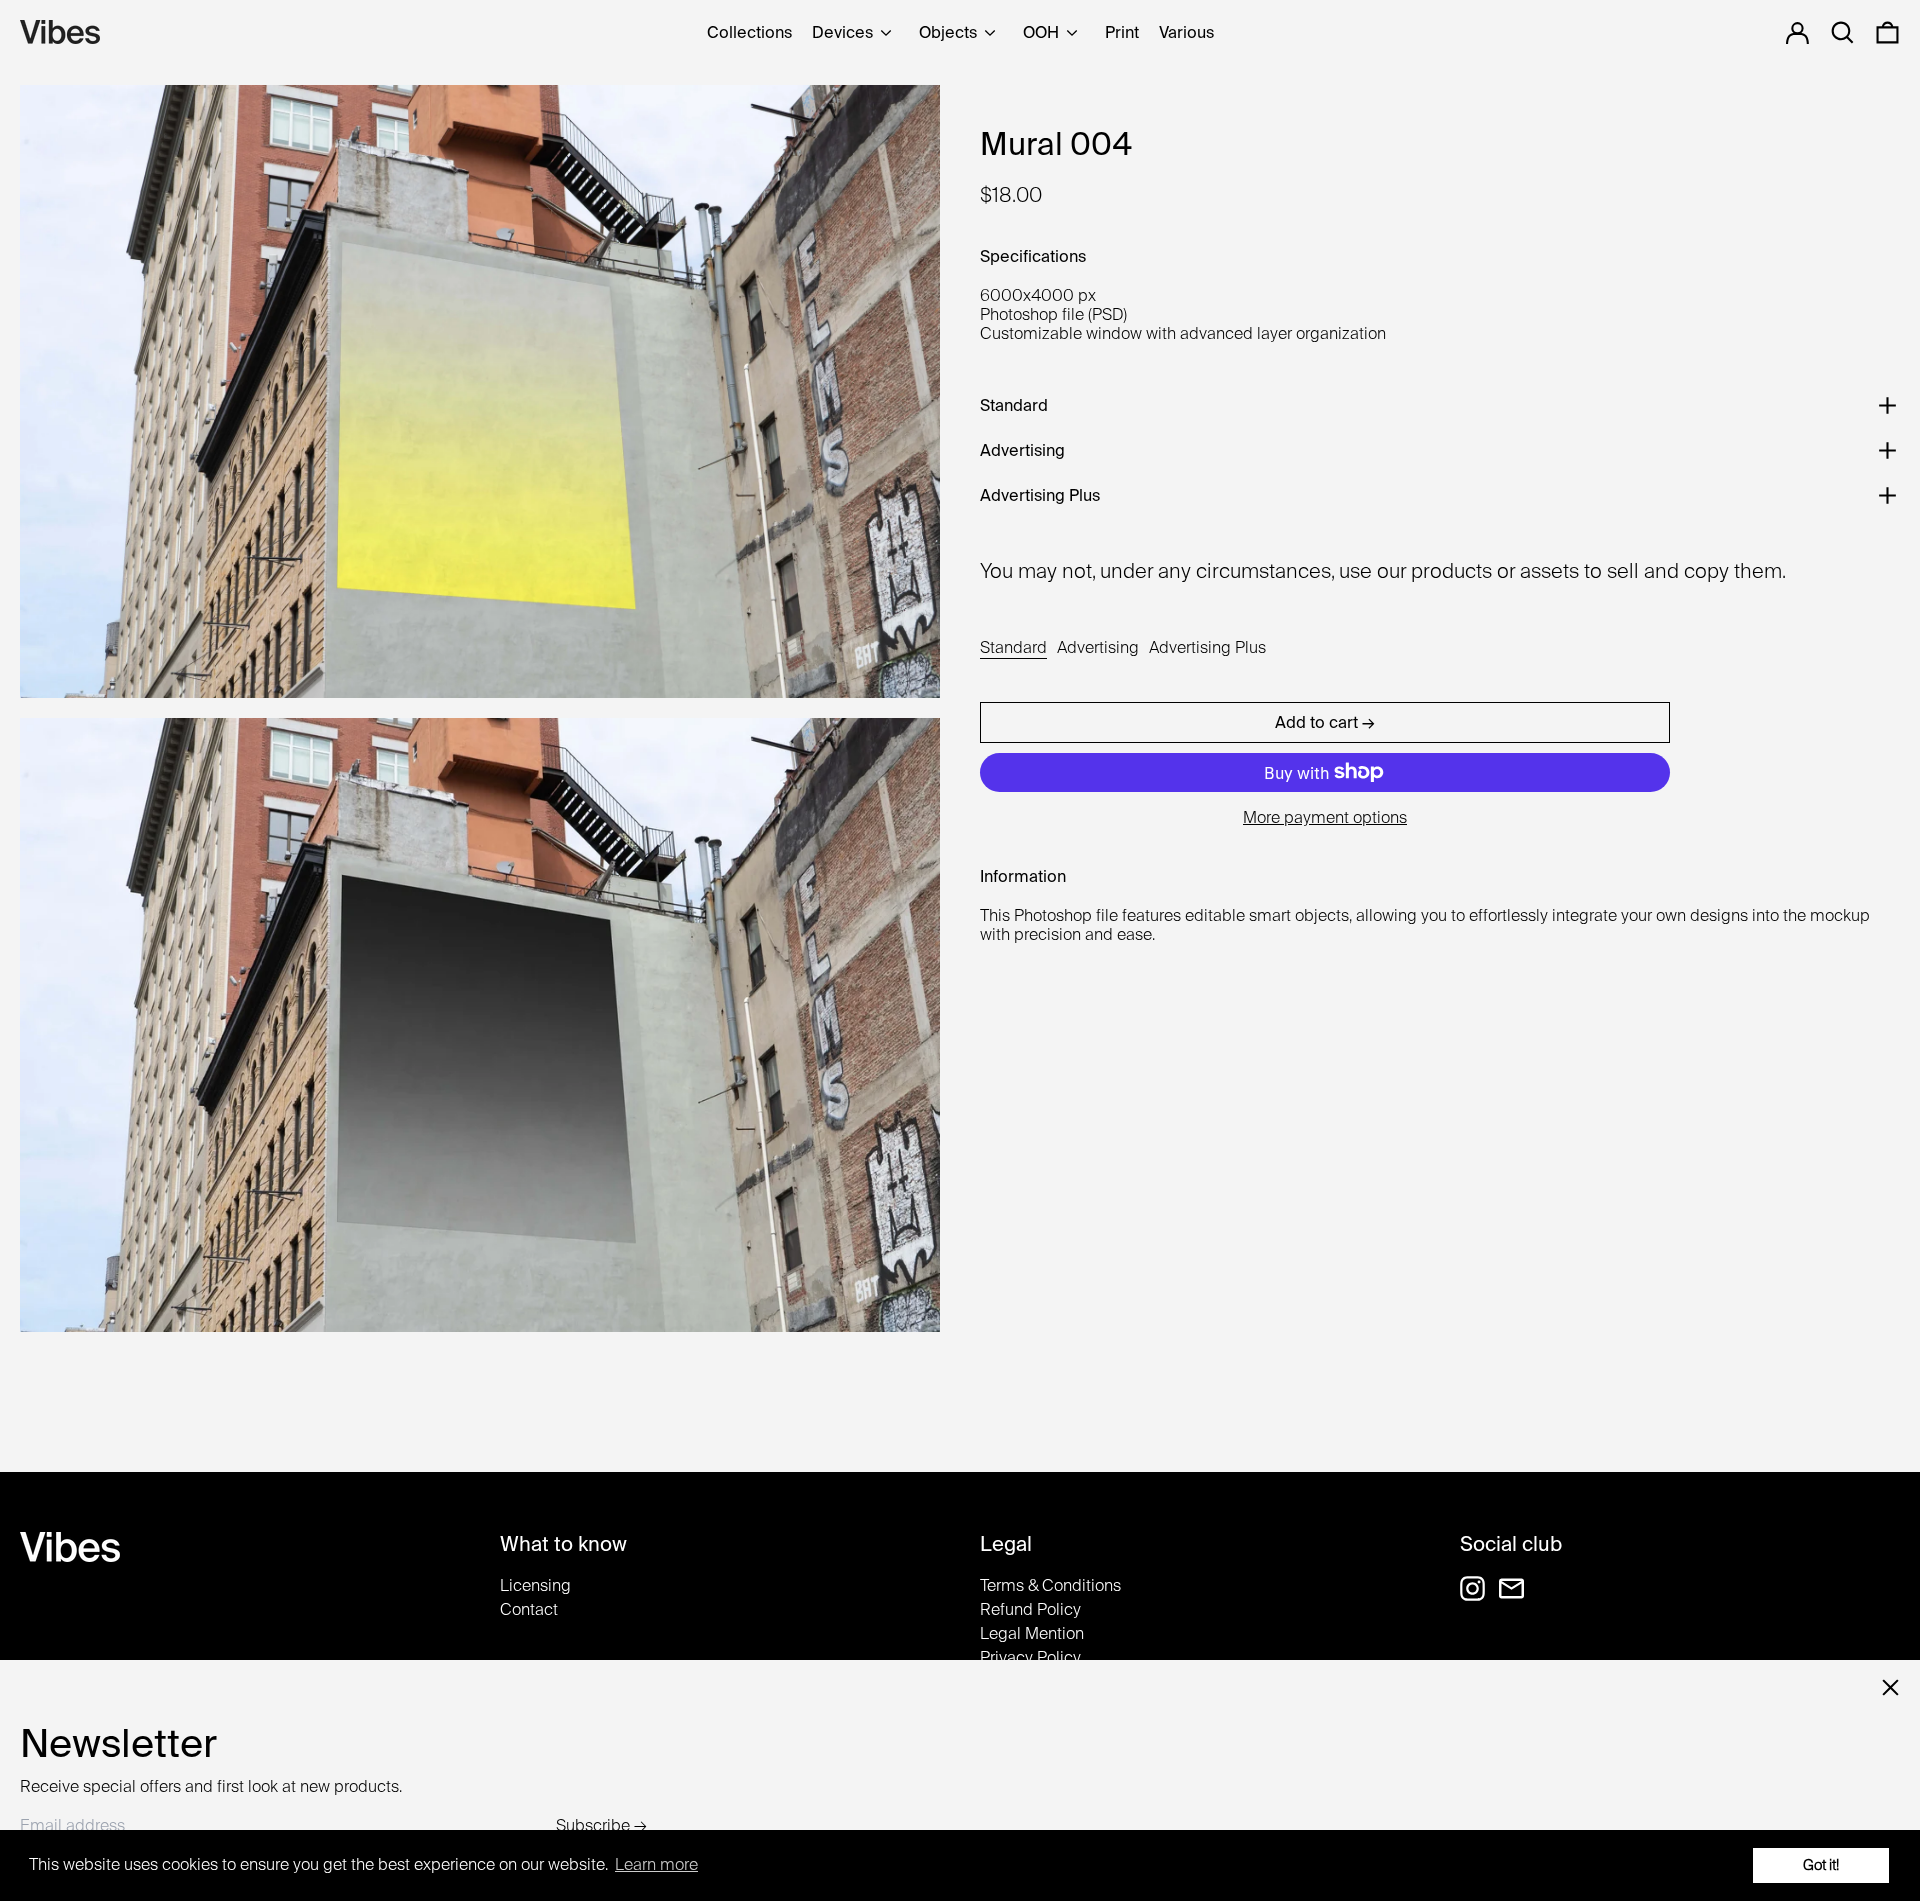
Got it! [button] (1821, 1864)
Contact (529, 1609)
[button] (1887, 32)
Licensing (535, 1585)
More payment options (1325, 817)
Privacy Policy (1030, 1657)
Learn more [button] (656, 1864)
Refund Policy (1030, 1609)
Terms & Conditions (1050, 1585)
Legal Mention (1032, 1633)
